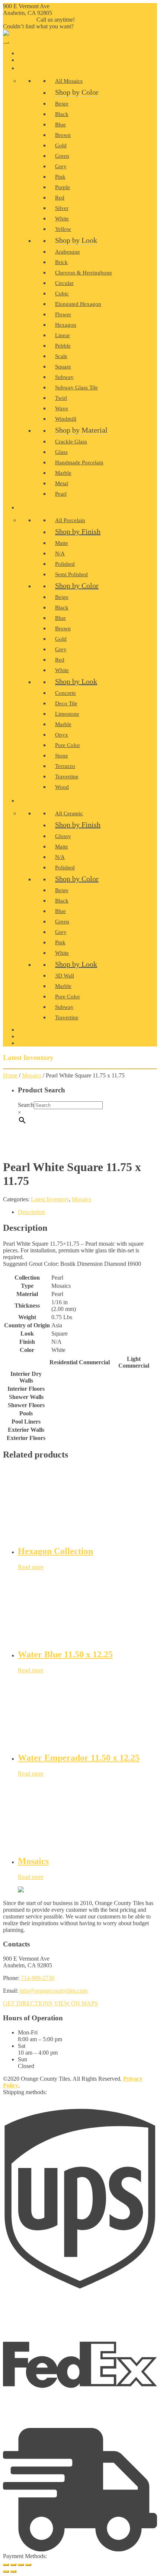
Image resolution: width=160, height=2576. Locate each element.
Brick (61, 262)
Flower (63, 314)
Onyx (62, 735)
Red (60, 198)
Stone (62, 756)
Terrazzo (65, 766)
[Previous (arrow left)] (6, 2572)
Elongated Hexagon (78, 304)
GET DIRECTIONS (28, 2003)
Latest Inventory (50, 1199)
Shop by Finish (78, 531)
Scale (61, 356)
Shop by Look (76, 240)
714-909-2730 (20, 20)
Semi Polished (71, 574)
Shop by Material (81, 430)
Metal (62, 483)
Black (62, 114)
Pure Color (68, 745)
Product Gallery (43, 1030)
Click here (86, 26)
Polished (65, 564)
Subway (64, 377)
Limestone (67, 714)
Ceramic (32, 801)
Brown (63, 135)
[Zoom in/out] (6, 2565)
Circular (64, 283)
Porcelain (34, 508)
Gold (61, 145)
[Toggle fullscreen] (13, 2565)
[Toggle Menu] (6, 43)
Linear (63, 335)
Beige (62, 104)
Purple (63, 187)
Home (28, 54)
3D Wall (65, 976)
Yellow (63, 229)
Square (63, 367)
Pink (60, 177)
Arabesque (68, 252)
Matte (62, 543)
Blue (60, 125)
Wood (62, 787)
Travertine (67, 776)
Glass (61, 452)
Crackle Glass (71, 442)
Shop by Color (77, 92)
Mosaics (32, 1075)
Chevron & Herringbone (84, 273)
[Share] (21, 2565)
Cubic (62, 294)
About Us (32, 60)
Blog (27, 1037)
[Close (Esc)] (28, 2565)
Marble (63, 473)
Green (62, 156)
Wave (62, 408)
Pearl (61, 494)
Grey (61, 166)
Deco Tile (66, 703)
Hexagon (66, 325)
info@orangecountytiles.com (54, 1991)
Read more (31, 1567)
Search (26, 1105)
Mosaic (30, 68)
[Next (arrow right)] (13, 2572)
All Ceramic (69, 813)
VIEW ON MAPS (76, 2003)
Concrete (65, 693)
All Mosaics (69, 81)
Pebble (63, 346)
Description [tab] (31, 1212)
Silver (62, 208)
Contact (32, 1043)
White (62, 219)
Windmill (66, 419)
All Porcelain (70, 520)
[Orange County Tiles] (6, 34)
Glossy (63, 836)
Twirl (61, 398)
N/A (60, 553)
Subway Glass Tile (76, 388)
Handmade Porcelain (79, 462)
